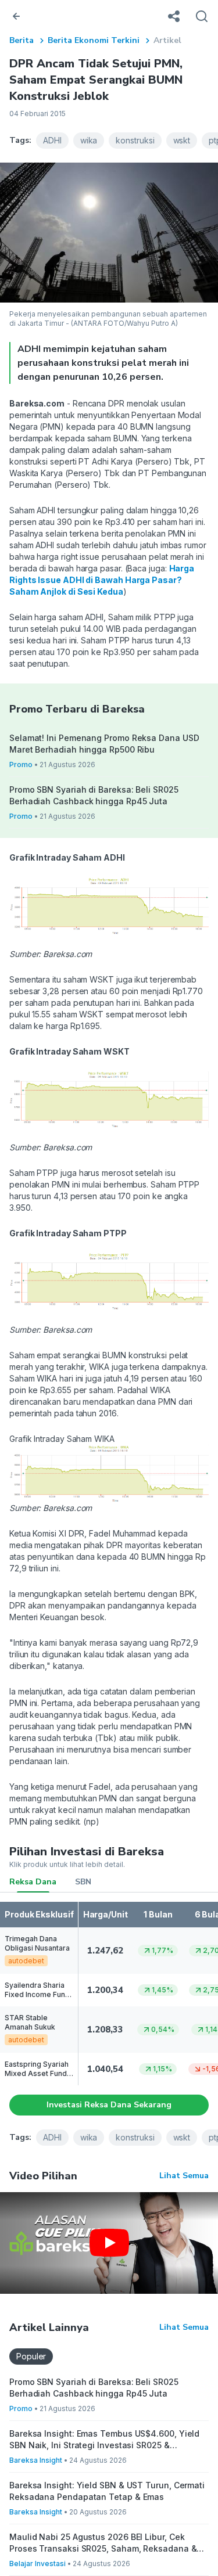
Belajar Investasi (37, 2564)
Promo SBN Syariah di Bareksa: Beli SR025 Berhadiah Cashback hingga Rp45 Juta (94, 795)
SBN (83, 1882)
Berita (22, 40)
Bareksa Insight (36, 2460)
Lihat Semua (184, 2176)
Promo (21, 764)
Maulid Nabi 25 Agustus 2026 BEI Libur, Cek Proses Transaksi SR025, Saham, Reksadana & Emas (103, 2543)
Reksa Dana (33, 1882)
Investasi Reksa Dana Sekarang (109, 2105)
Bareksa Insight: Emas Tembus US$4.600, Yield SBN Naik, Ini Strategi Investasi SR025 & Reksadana (104, 2440)
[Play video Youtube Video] (109, 2243)
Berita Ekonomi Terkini (94, 40)
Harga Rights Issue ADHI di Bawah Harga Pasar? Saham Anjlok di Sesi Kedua (102, 580)
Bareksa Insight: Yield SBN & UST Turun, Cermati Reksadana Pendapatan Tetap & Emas (107, 2491)
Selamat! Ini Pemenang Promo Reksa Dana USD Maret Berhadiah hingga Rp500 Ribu (104, 744)
